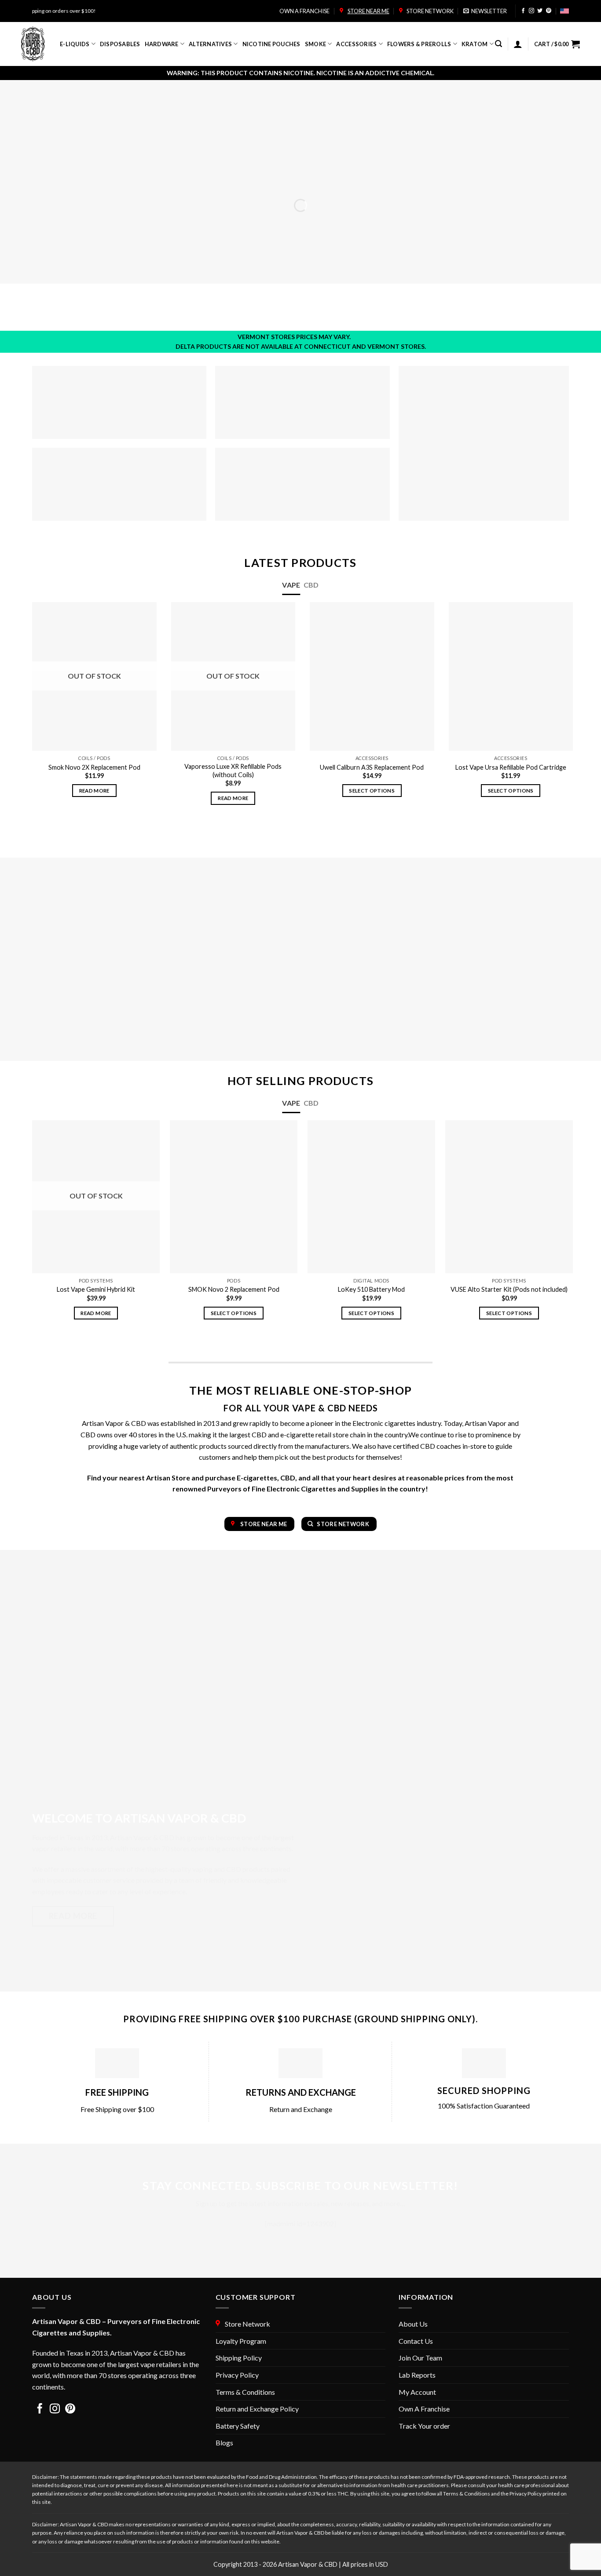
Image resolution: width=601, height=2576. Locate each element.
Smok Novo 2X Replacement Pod (94, 767)
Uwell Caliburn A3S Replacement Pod (372, 767)
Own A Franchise (424, 2409)
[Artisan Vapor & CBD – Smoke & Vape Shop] (34, 44)
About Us (413, 2324)
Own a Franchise (304, 11)
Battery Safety (238, 2426)
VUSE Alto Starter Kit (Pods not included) (509, 1289)
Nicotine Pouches (271, 44)
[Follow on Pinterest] (549, 11)
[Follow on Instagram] (531, 11)
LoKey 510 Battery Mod (371, 1289)
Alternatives (210, 44)
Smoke (315, 44)
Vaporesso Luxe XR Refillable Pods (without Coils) (233, 771)
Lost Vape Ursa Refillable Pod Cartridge (511, 767)
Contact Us (416, 2341)
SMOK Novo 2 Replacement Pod (234, 1289)
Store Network (429, 11)
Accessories (356, 44)
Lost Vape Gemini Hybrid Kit (96, 1289)
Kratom (475, 44)
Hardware (162, 44)
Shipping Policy (239, 2358)
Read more (94, 791)
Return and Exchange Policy (257, 2409)
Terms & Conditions (245, 2392)
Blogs (224, 2443)
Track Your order (424, 2426)
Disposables (120, 44)
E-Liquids (75, 44)
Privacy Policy (237, 2375)
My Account (417, 2392)
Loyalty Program (241, 2341)
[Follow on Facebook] (523, 11)
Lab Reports (417, 2375)
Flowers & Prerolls (419, 44)
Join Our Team (420, 2358)
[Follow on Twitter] (540, 11)
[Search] (498, 44)
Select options (372, 791)
